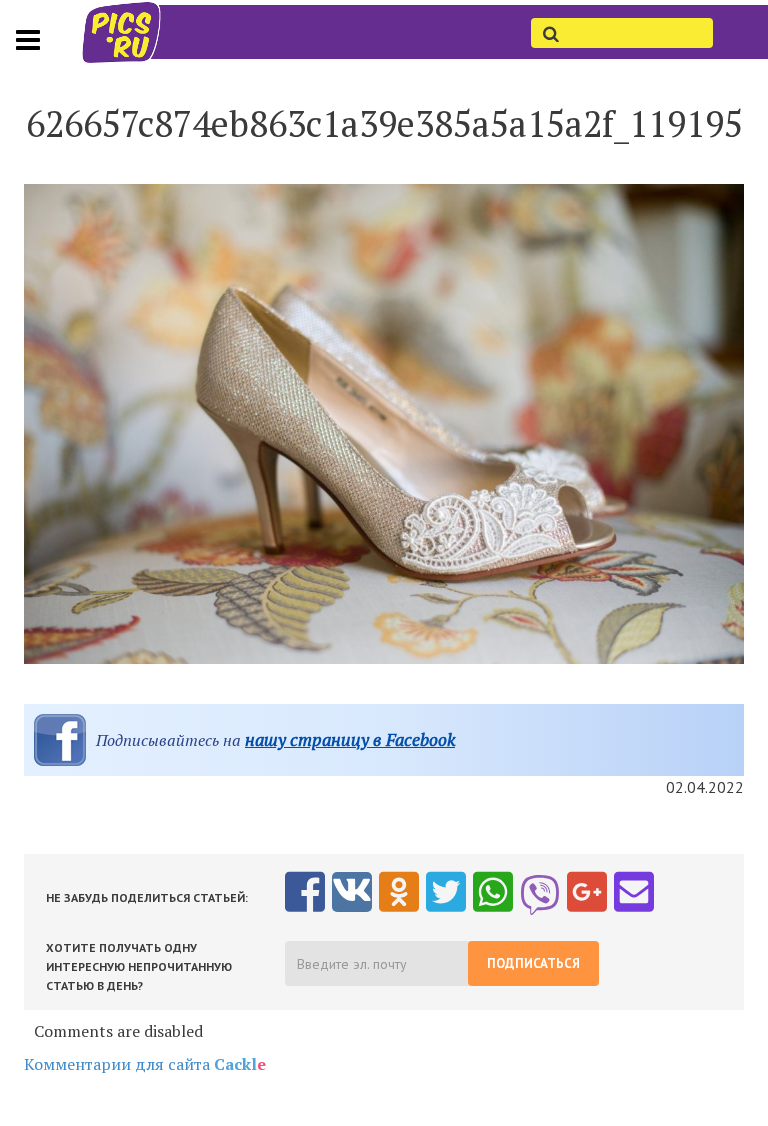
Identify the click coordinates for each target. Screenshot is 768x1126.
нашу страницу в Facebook (350, 739)
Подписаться (533, 963)
